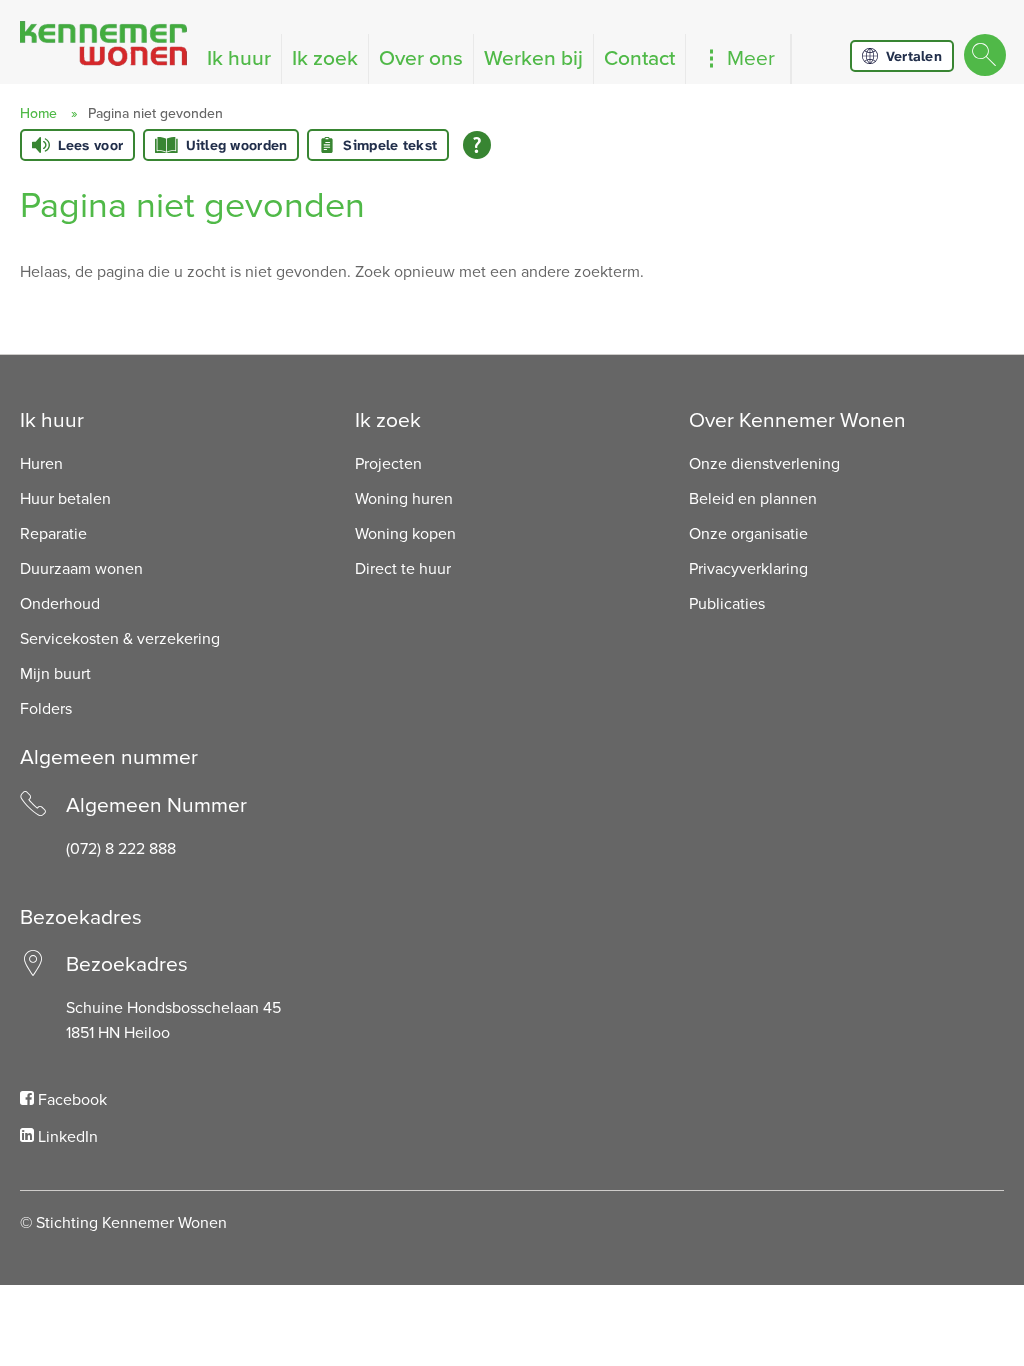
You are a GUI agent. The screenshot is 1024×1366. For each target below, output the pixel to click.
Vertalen (914, 56)
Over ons (421, 58)
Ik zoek (325, 58)
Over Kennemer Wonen (797, 420)
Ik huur (239, 58)
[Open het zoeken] (984, 56)
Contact (639, 58)
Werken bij (533, 58)
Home (38, 113)
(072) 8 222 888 (121, 849)
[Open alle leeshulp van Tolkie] (477, 145)
